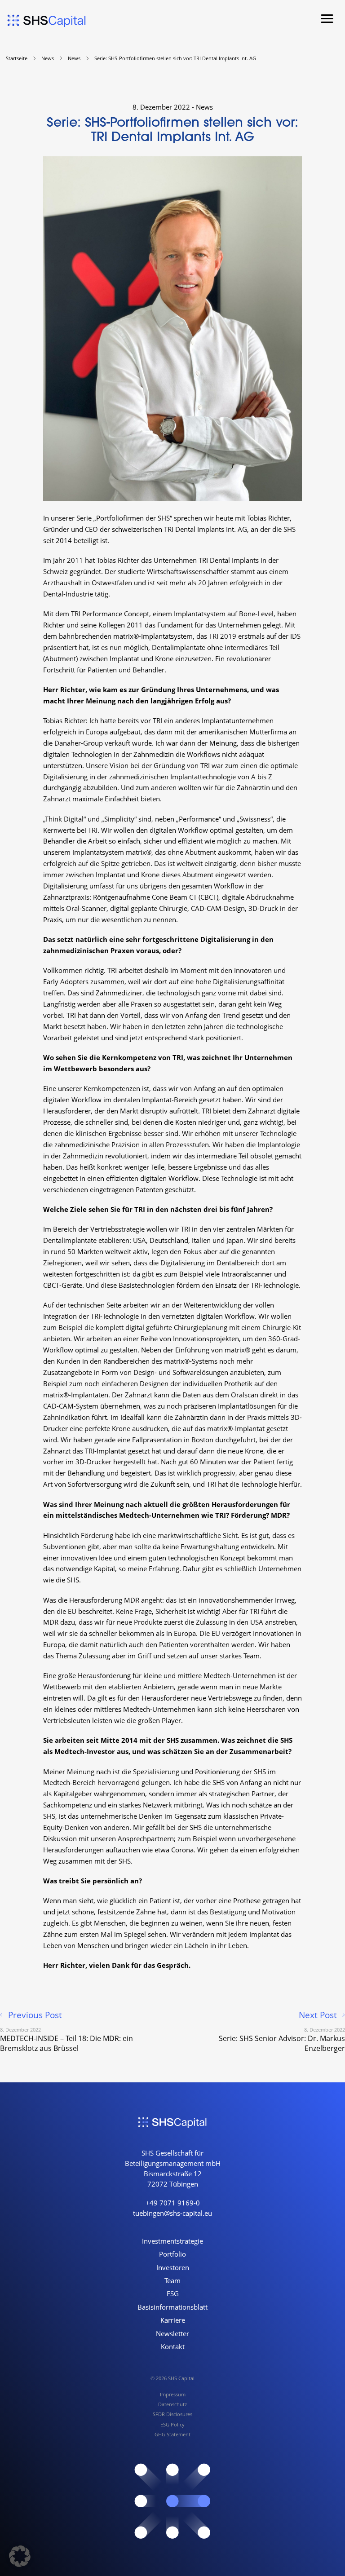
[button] (327, 19)
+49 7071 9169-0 (173, 2203)
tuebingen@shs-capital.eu (172, 2213)
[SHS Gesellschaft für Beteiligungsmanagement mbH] (47, 21)
